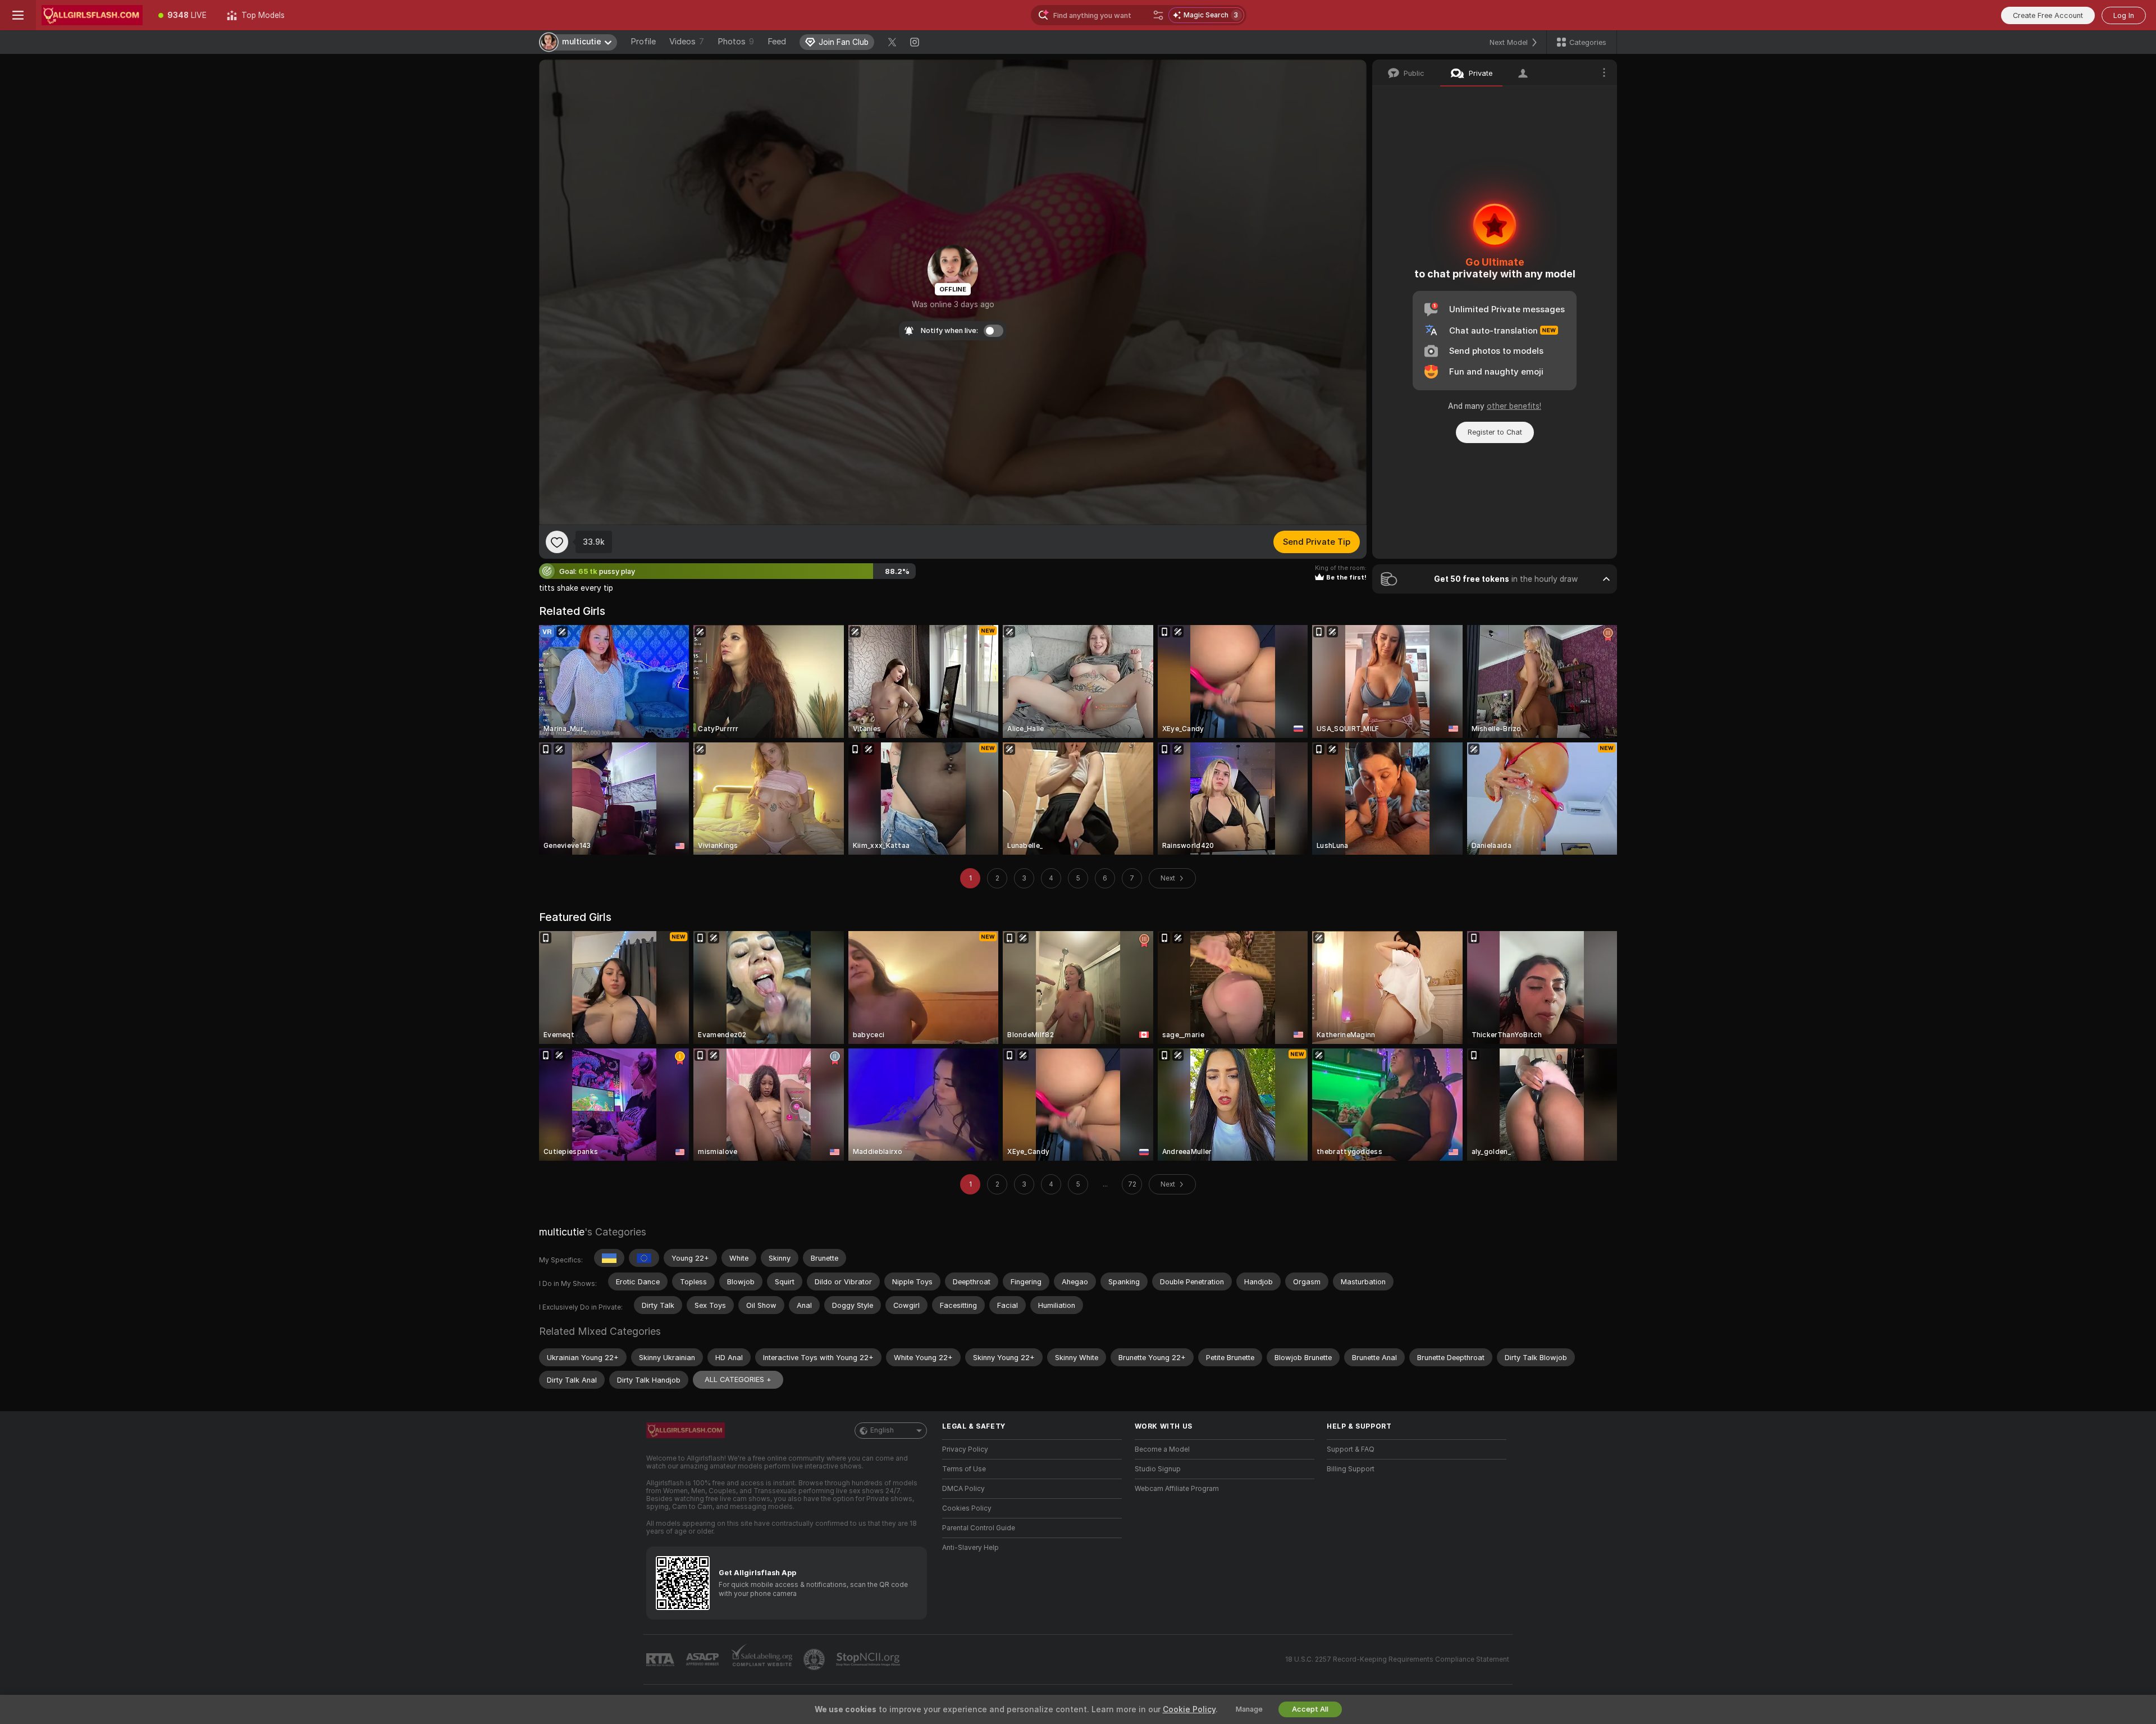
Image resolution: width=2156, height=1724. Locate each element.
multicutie (562, 1232)
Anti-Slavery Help (970, 1548)
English (882, 1430)
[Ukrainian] (609, 1258)
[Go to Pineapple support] (815, 1659)
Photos (736, 42)
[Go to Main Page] (92, 15)
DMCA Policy (963, 1489)
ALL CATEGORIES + (738, 1379)
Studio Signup (1158, 1469)
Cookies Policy (967, 1508)
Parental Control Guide (979, 1528)
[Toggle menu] (18, 15)
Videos (687, 42)
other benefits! (1514, 406)
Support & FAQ (1351, 1449)
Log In (2124, 15)
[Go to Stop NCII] (869, 1659)
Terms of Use (964, 1469)
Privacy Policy (965, 1449)
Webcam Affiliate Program (1177, 1489)
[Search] (1158, 15)
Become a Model (1162, 1449)
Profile (643, 42)
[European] (644, 1258)
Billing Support (1351, 1469)
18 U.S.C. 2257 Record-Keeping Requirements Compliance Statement (1397, 1659)
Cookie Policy (1189, 1709)
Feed (777, 42)
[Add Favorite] (557, 542)
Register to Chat (1495, 432)
